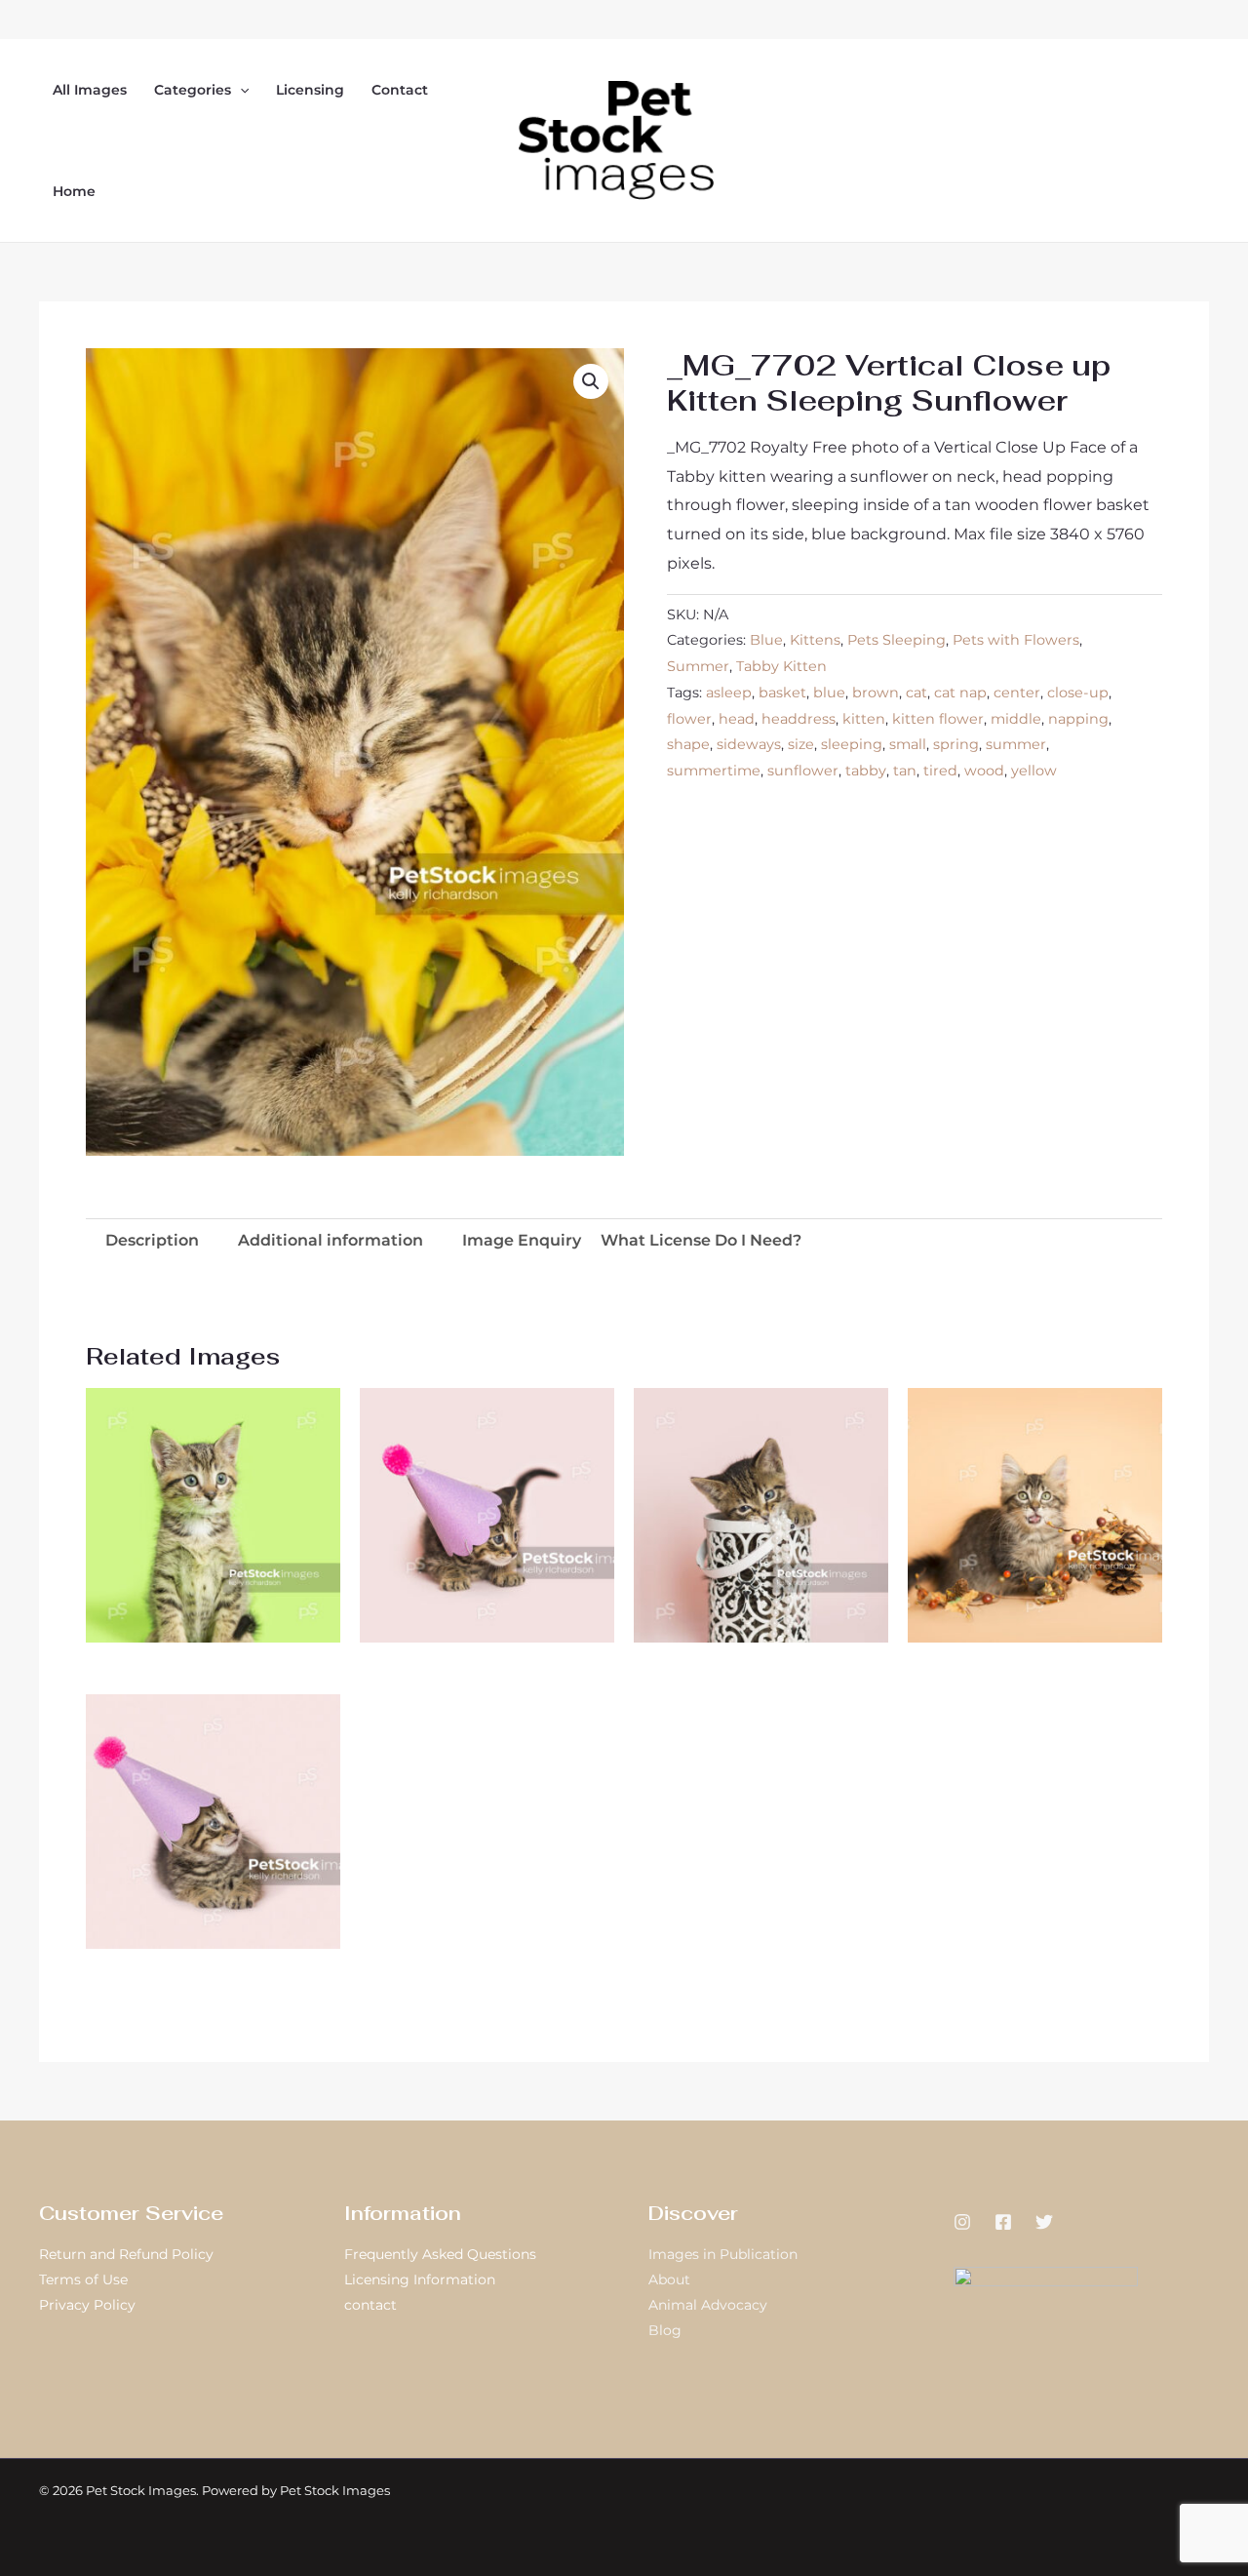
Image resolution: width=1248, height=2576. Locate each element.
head (737, 719)
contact (370, 2305)
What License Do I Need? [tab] (701, 1240)
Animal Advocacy (708, 2305)
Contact (400, 90)
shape (688, 744)
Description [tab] (152, 1240)
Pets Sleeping (897, 640)
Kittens (815, 640)
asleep (729, 693)
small (908, 744)
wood (984, 771)
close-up (1078, 693)
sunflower (803, 771)
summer (1016, 744)
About (669, 2279)
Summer (698, 666)
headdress (799, 719)
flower (689, 719)
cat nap (960, 693)
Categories (193, 90)
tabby (866, 771)
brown (876, 693)
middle (1016, 719)
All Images (90, 90)
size (801, 744)
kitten (864, 719)
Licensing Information (420, 2279)
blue (829, 693)
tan (905, 771)
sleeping (852, 744)
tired (940, 771)
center (1017, 693)
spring (956, 744)
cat (916, 693)
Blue (766, 640)
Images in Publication (723, 2254)
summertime (714, 771)
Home (74, 191)
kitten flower (938, 719)
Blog (665, 2330)
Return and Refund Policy (126, 2254)
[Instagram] (962, 2222)
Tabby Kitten (781, 666)
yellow (1034, 771)
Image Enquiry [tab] (522, 1240)
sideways (749, 744)
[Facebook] (1003, 2222)
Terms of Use (83, 2279)
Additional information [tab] (331, 1240)
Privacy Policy (87, 2305)
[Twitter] (1044, 2222)
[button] (240, 90)
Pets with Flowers (1016, 640)
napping (1078, 719)
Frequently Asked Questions (440, 2254)
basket (782, 693)
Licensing (310, 90)
